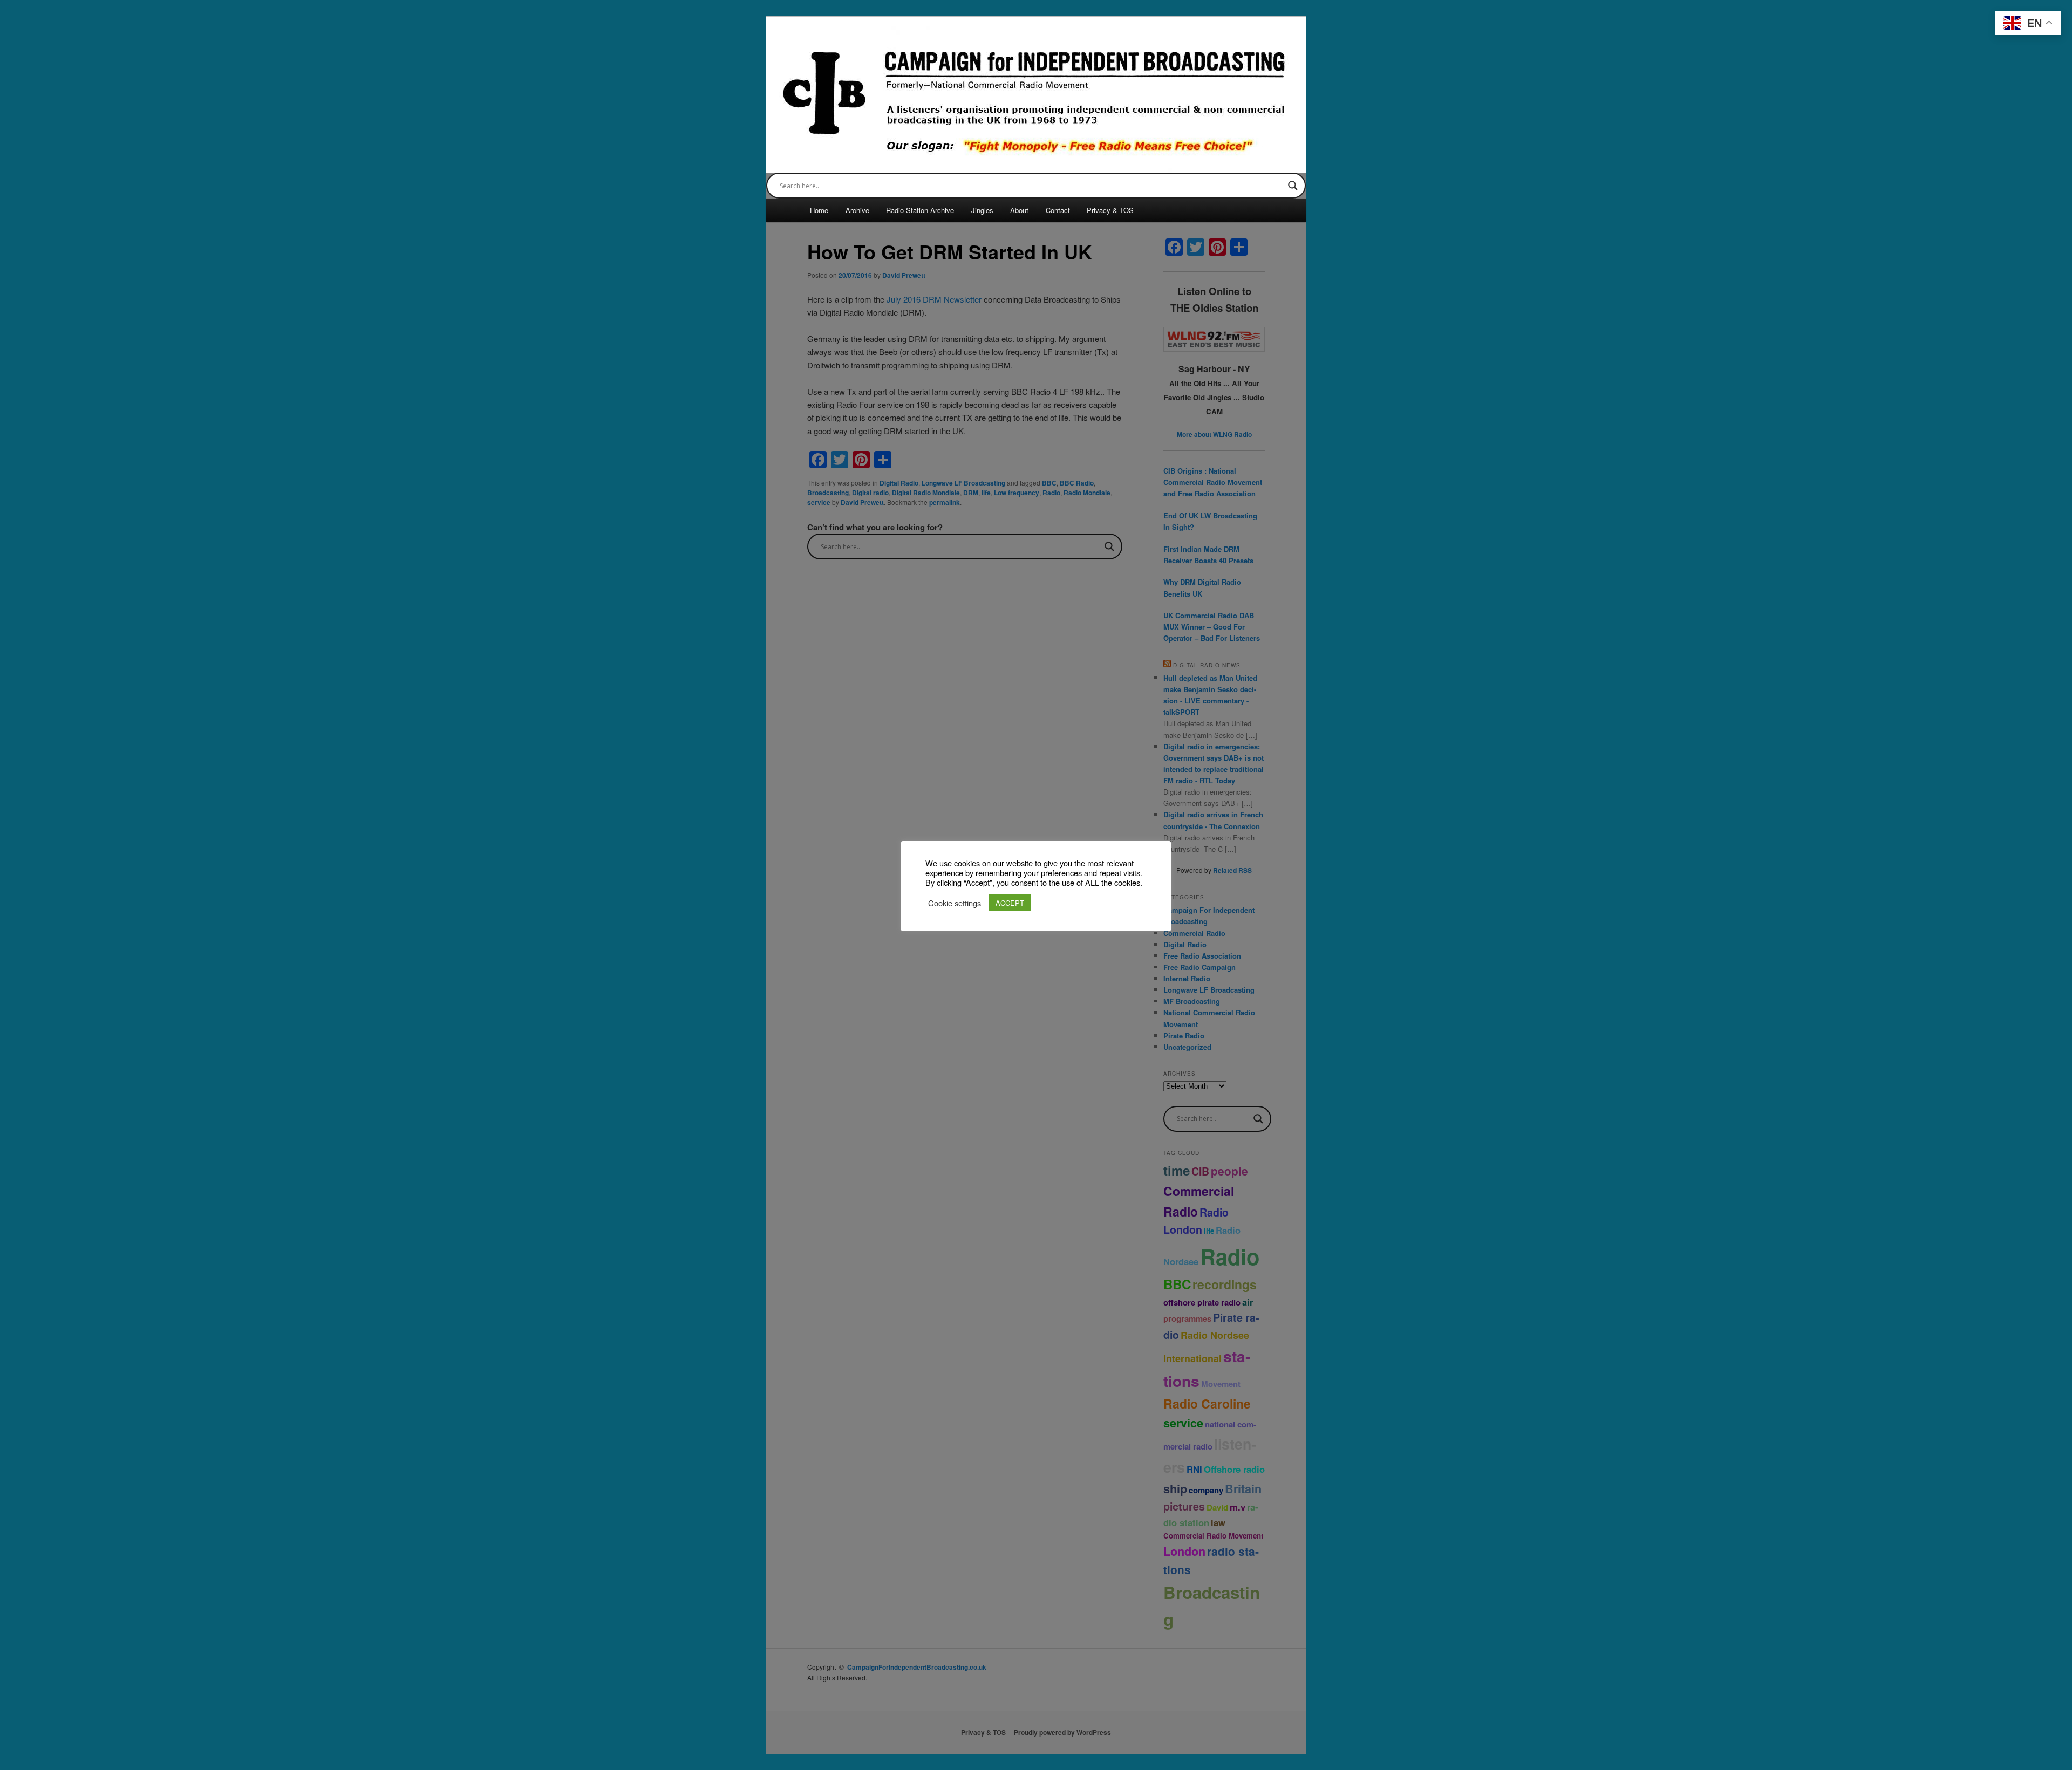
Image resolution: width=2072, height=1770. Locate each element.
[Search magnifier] (1293, 186)
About (1019, 210)
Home (819, 210)
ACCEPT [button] (1010, 903)
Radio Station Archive (920, 210)
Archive (857, 210)
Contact (1058, 210)
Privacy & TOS (1110, 210)
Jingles (982, 210)
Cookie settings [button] (955, 903)
